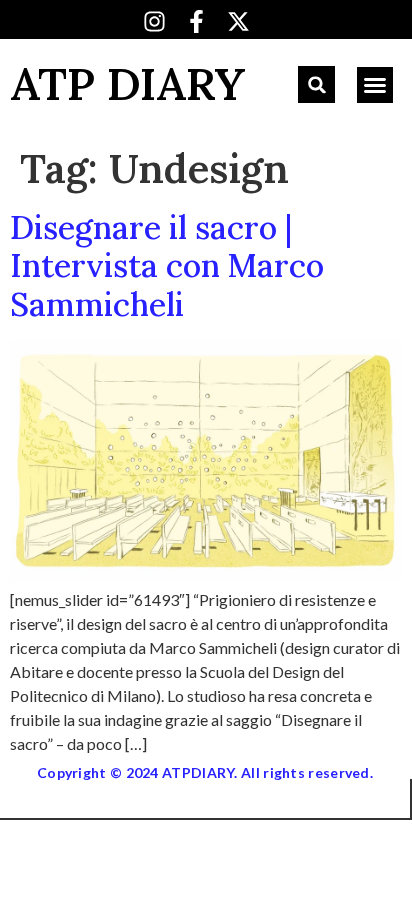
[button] (316, 84)
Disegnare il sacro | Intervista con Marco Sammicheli (167, 266)
